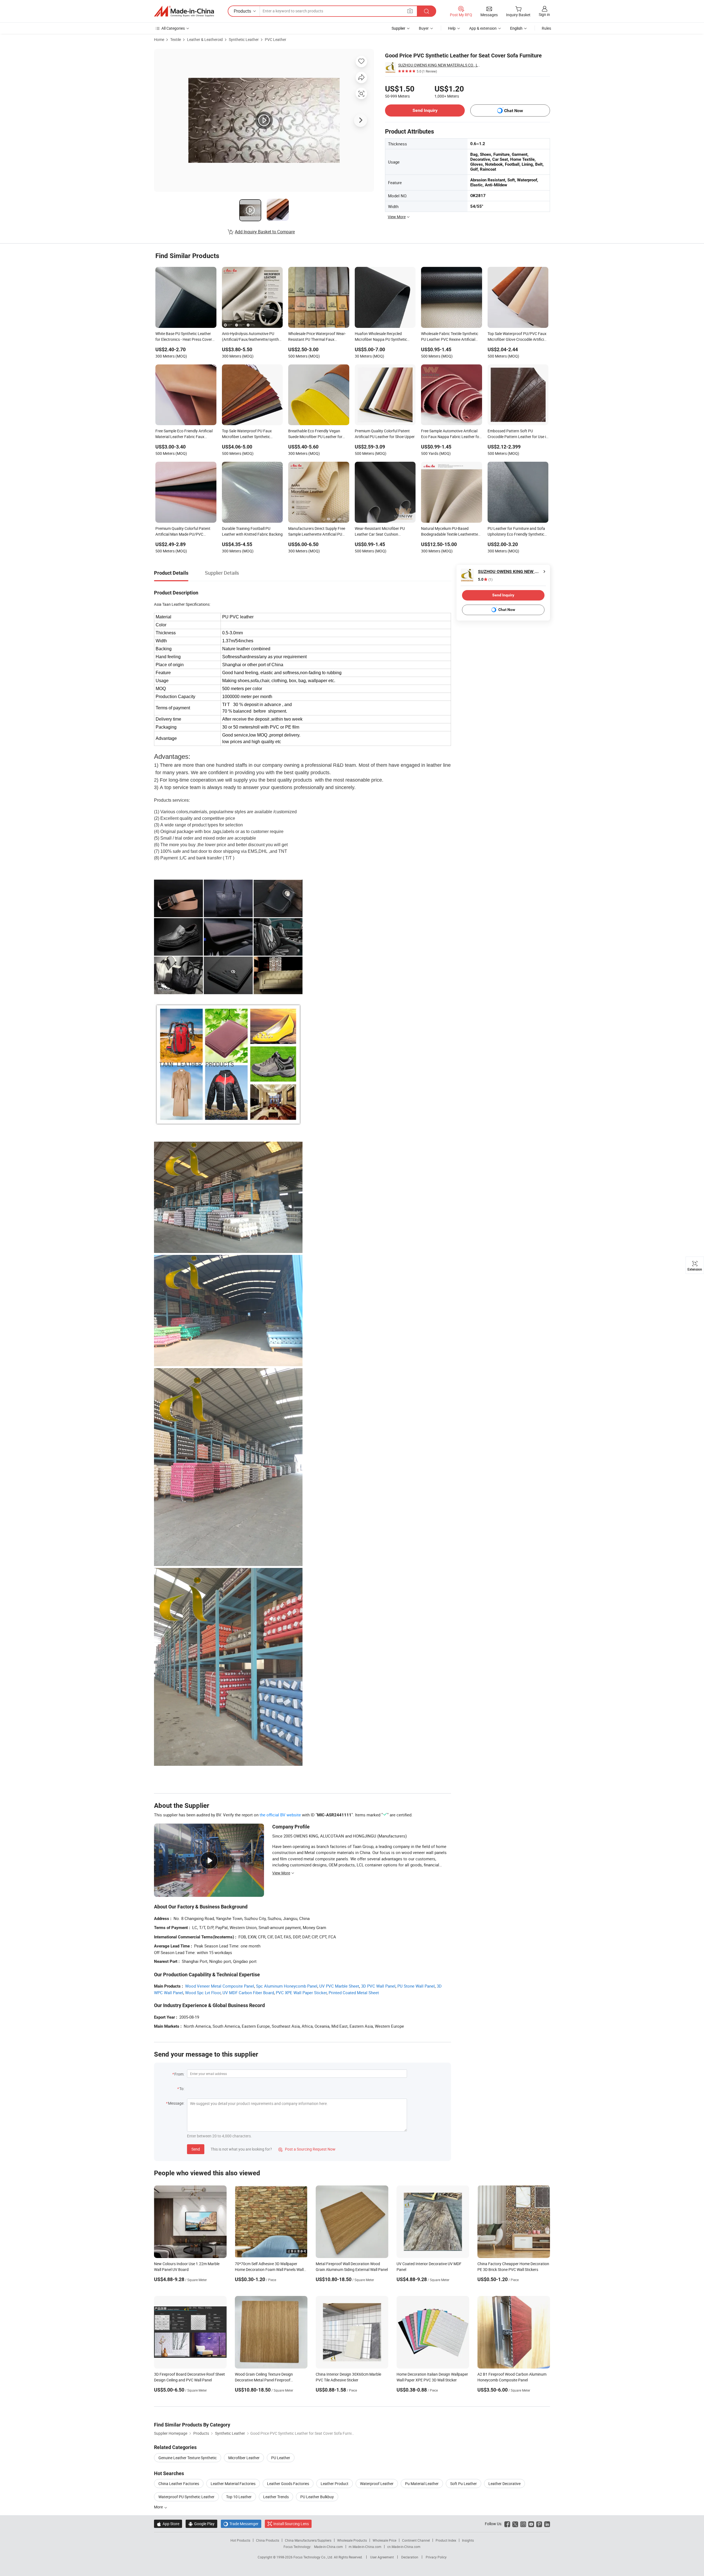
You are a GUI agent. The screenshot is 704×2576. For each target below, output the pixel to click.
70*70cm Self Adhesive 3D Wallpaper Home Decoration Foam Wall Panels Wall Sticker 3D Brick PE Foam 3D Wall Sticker (269, 2269)
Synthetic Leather (244, 39)
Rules (546, 28)
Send (196, 2149)
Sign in (544, 14)
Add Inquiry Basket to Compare (265, 232)
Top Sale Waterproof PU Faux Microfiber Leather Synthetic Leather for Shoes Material (247, 434)
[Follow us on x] (515, 2524)
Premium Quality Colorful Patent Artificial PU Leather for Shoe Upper (385, 434)
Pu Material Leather (422, 2484)
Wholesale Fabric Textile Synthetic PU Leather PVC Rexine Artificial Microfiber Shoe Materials (450, 337)
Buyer (424, 28)
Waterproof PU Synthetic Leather (186, 2497)
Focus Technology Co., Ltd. (314, 2557)
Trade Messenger (241, 2524)
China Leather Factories (179, 2484)
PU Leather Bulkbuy (317, 2497)
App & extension (483, 28)
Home (159, 39)
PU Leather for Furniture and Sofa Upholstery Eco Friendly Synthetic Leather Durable (516, 532)
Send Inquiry (425, 110)
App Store (168, 2524)
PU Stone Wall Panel (416, 1986)
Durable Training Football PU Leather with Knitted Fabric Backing (252, 531)
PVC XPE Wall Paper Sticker (301, 1993)
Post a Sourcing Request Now (307, 2149)
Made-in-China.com (328, 2547)
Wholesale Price (384, 2540)
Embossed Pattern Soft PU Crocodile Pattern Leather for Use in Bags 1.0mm (518, 434)
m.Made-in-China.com (365, 2547)
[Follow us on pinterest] (539, 2524)
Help (452, 28)
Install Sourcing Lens (291, 2524)
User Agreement (382, 2557)
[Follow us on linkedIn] (547, 2524)
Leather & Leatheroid (205, 39)
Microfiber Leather (244, 2458)
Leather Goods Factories (288, 2484)
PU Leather (281, 2458)
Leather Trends (276, 2497)
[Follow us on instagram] (523, 2524)
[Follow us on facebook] (507, 2524)
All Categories (173, 28)
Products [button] (242, 11)
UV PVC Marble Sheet (339, 1986)
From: (179, 2074)
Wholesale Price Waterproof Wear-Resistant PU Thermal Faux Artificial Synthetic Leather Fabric (317, 337)
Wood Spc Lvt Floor (203, 1993)
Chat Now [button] (514, 111)
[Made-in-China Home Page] (184, 11)
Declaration (410, 2557)
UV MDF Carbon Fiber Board (248, 1993)
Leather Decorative (504, 2484)
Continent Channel (416, 2540)
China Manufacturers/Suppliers (308, 2540)
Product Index (446, 2540)
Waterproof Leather (377, 2484)
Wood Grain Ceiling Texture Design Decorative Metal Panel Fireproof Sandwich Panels (264, 2380)
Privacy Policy (436, 2557)
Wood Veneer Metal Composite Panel (220, 1986)
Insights (468, 2540)
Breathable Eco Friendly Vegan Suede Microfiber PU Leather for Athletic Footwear (315, 434)
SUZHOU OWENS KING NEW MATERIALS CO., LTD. (440, 65)
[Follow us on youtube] (531, 2524)
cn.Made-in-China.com (404, 2547)
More (159, 2507)
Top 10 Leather (239, 2497)
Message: (176, 2103)
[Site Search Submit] (427, 11)
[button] (410, 11)
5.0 (485, 579)
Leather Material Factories (233, 2484)
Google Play (201, 2524)
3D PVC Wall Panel (378, 1986)
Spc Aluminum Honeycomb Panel (287, 1986)
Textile (176, 39)
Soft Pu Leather (464, 2484)
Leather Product (335, 2484)
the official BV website (280, 1815)
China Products (268, 2540)
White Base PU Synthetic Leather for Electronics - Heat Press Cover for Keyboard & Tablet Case (184, 337)
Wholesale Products (352, 2540)
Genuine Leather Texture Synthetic (188, 2458)
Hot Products (240, 2540)
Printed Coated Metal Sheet (354, 1993)
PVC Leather (276, 39)
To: (182, 2089)
